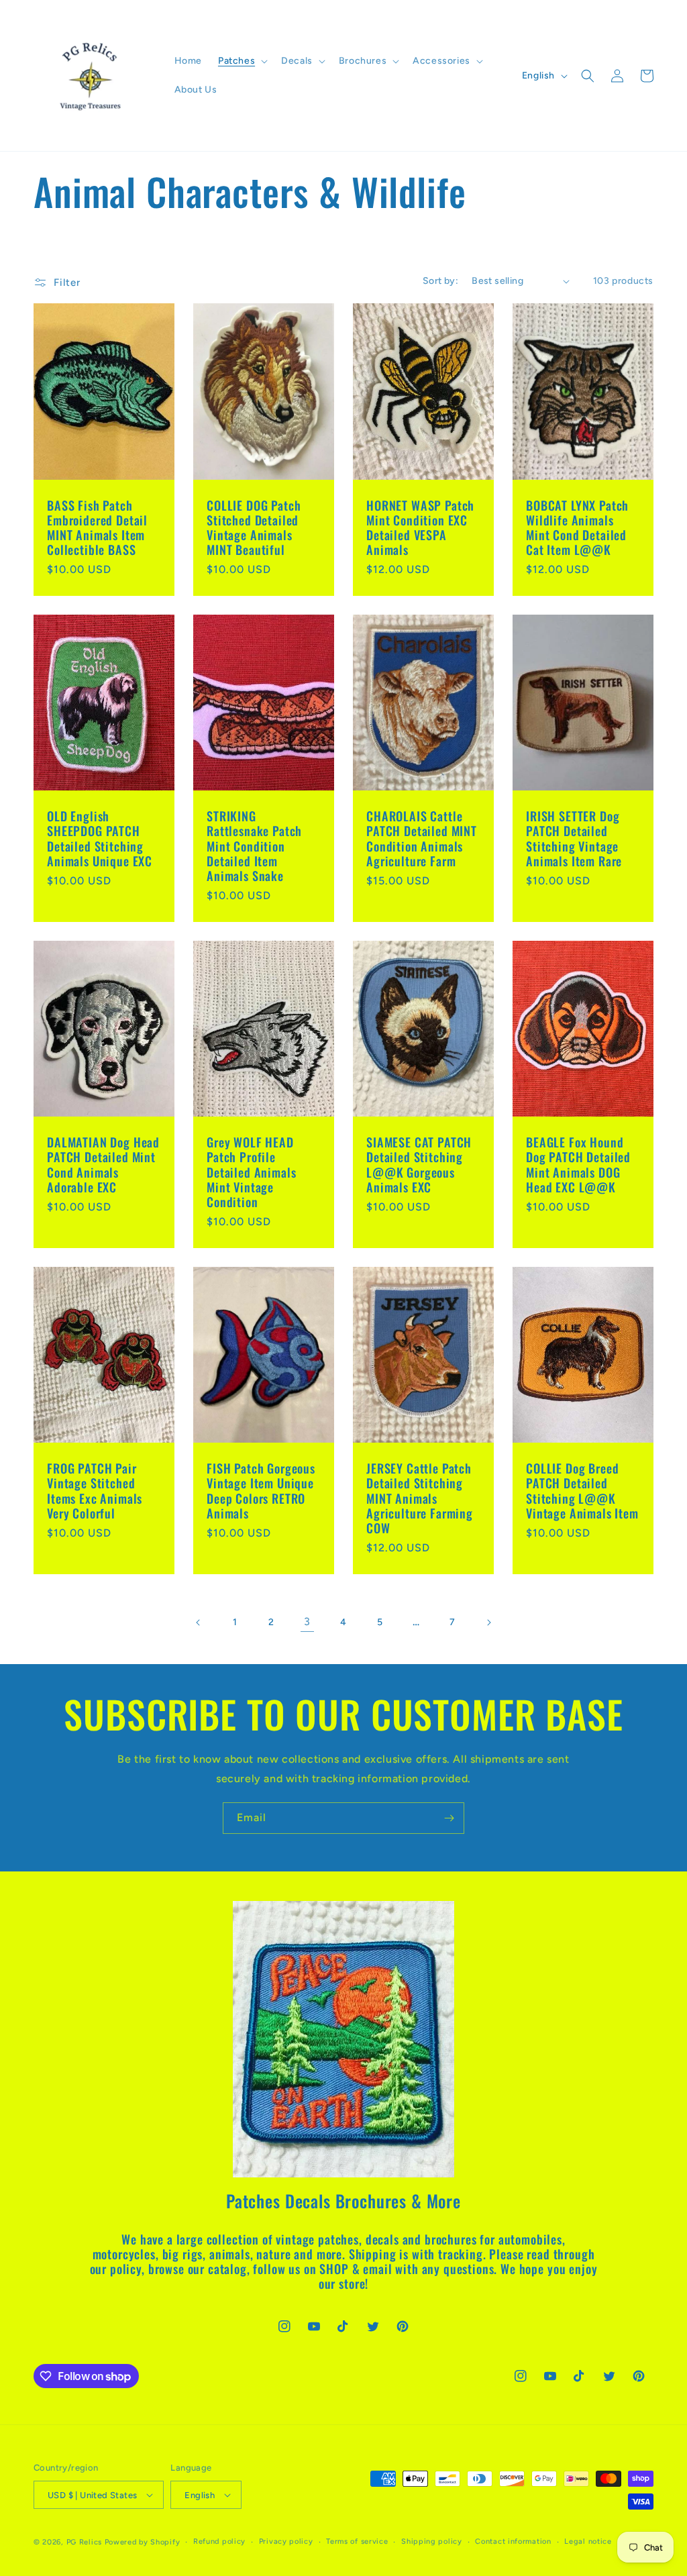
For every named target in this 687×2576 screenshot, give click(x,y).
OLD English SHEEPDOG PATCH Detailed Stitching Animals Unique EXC (100, 838)
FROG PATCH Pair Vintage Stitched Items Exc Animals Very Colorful (95, 1490)
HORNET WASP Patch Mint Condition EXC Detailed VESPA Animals (420, 527)
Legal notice (588, 2541)
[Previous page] (199, 1622)
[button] (242, 61)
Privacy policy (286, 2541)
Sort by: (440, 281)
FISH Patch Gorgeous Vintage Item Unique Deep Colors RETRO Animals (261, 1490)
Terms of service (357, 2541)
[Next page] (488, 1622)
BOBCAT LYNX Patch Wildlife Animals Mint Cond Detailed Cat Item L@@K (577, 527)
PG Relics (84, 2542)
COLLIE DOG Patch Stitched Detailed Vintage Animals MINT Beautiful (254, 527)
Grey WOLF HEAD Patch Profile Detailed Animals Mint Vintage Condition (251, 1172)
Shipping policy (432, 2541)
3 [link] (307, 1621)
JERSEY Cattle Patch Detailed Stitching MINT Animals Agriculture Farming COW (420, 1498)
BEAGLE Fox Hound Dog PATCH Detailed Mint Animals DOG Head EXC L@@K (578, 1164)
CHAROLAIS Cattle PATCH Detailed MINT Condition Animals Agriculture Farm (422, 838)
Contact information (513, 2541)
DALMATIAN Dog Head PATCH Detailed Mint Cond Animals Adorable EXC (103, 1164)
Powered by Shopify (143, 2542)
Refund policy (219, 2541)
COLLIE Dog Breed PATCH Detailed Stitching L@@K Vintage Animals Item (582, 1490)
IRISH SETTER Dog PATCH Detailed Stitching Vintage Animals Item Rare (574, 838)
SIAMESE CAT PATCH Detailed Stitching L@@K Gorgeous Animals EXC (419, 1164)
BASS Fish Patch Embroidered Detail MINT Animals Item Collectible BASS (97, 527)
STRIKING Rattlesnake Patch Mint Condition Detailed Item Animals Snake (254, 845)
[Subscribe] (449, 1818)
